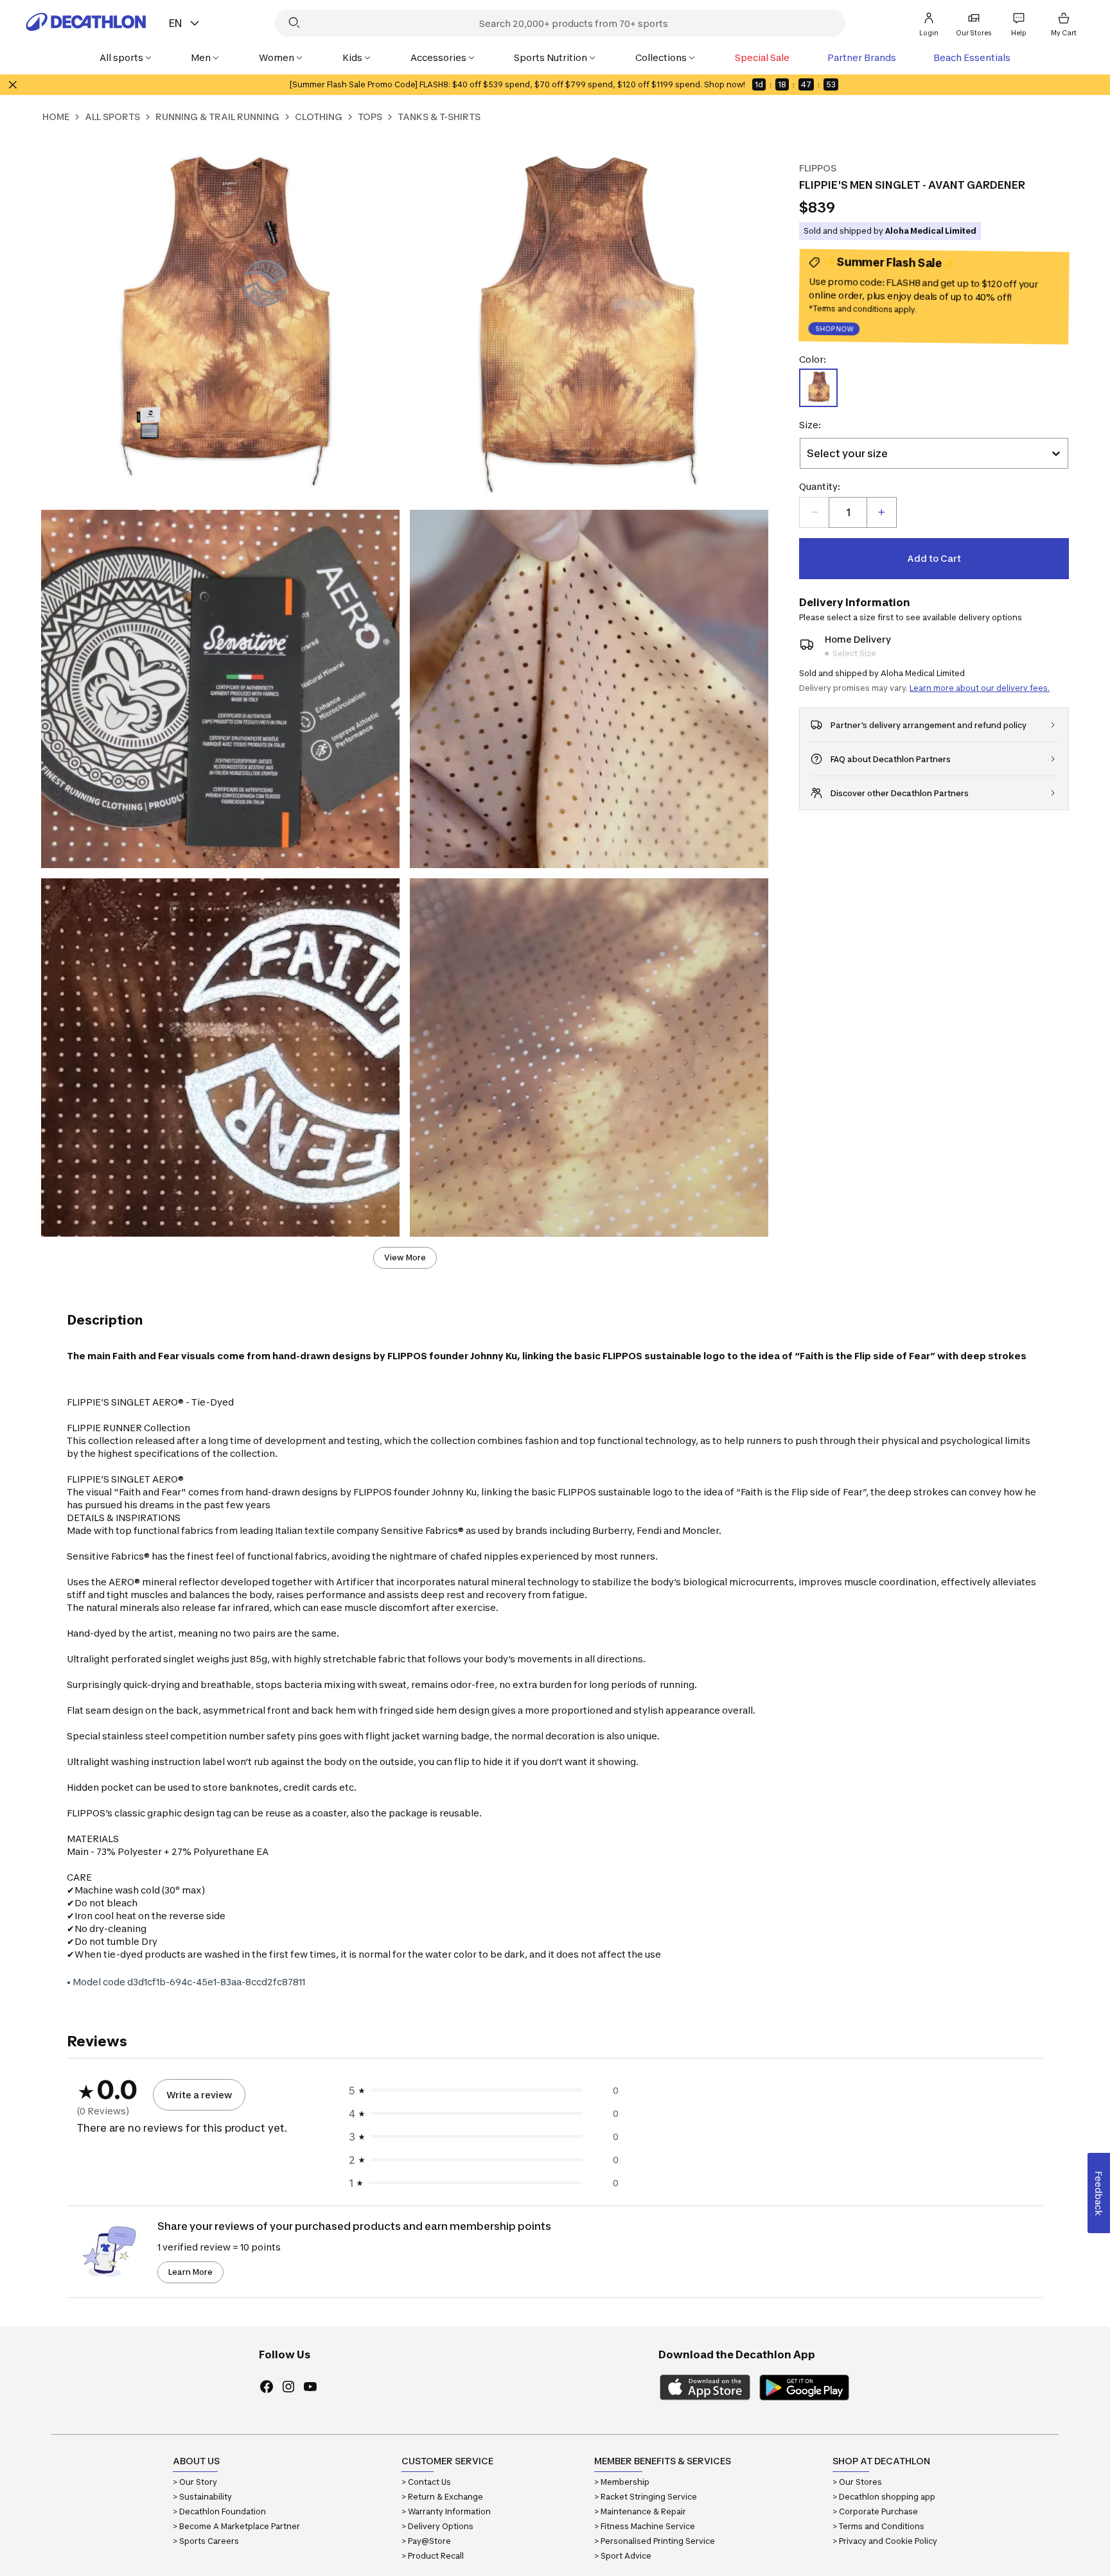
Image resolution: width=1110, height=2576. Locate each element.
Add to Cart (934, 558)
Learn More (190, 2272)
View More (405, 1258)
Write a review (199, 2095)
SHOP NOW (835, 330)
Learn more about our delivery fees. (980, 688)
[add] (881, 512)
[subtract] (815, 512)
